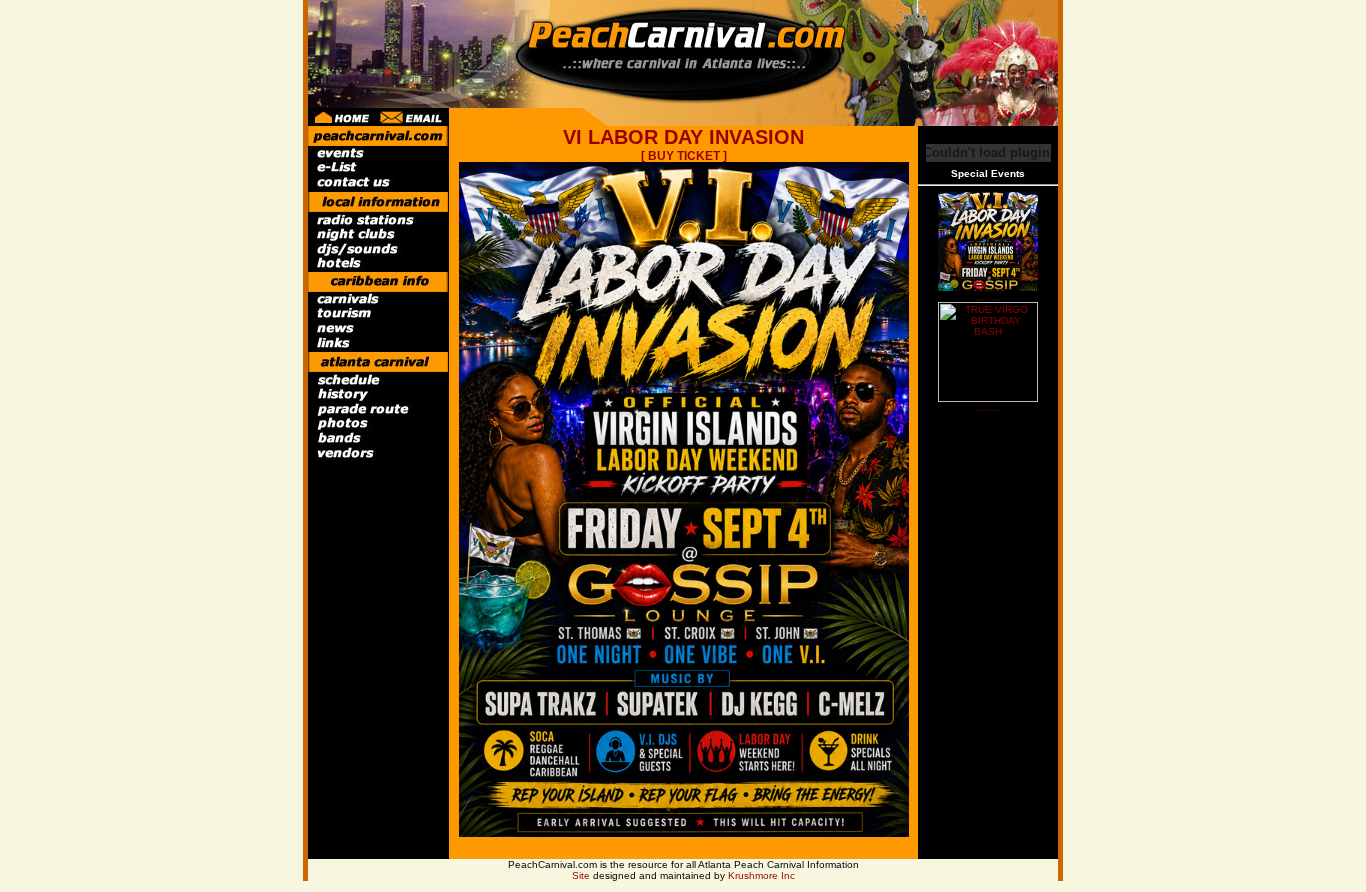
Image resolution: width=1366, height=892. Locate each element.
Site (581, 875)
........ (988, 296)
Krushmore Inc (761, 875)
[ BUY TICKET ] (684, 155)
